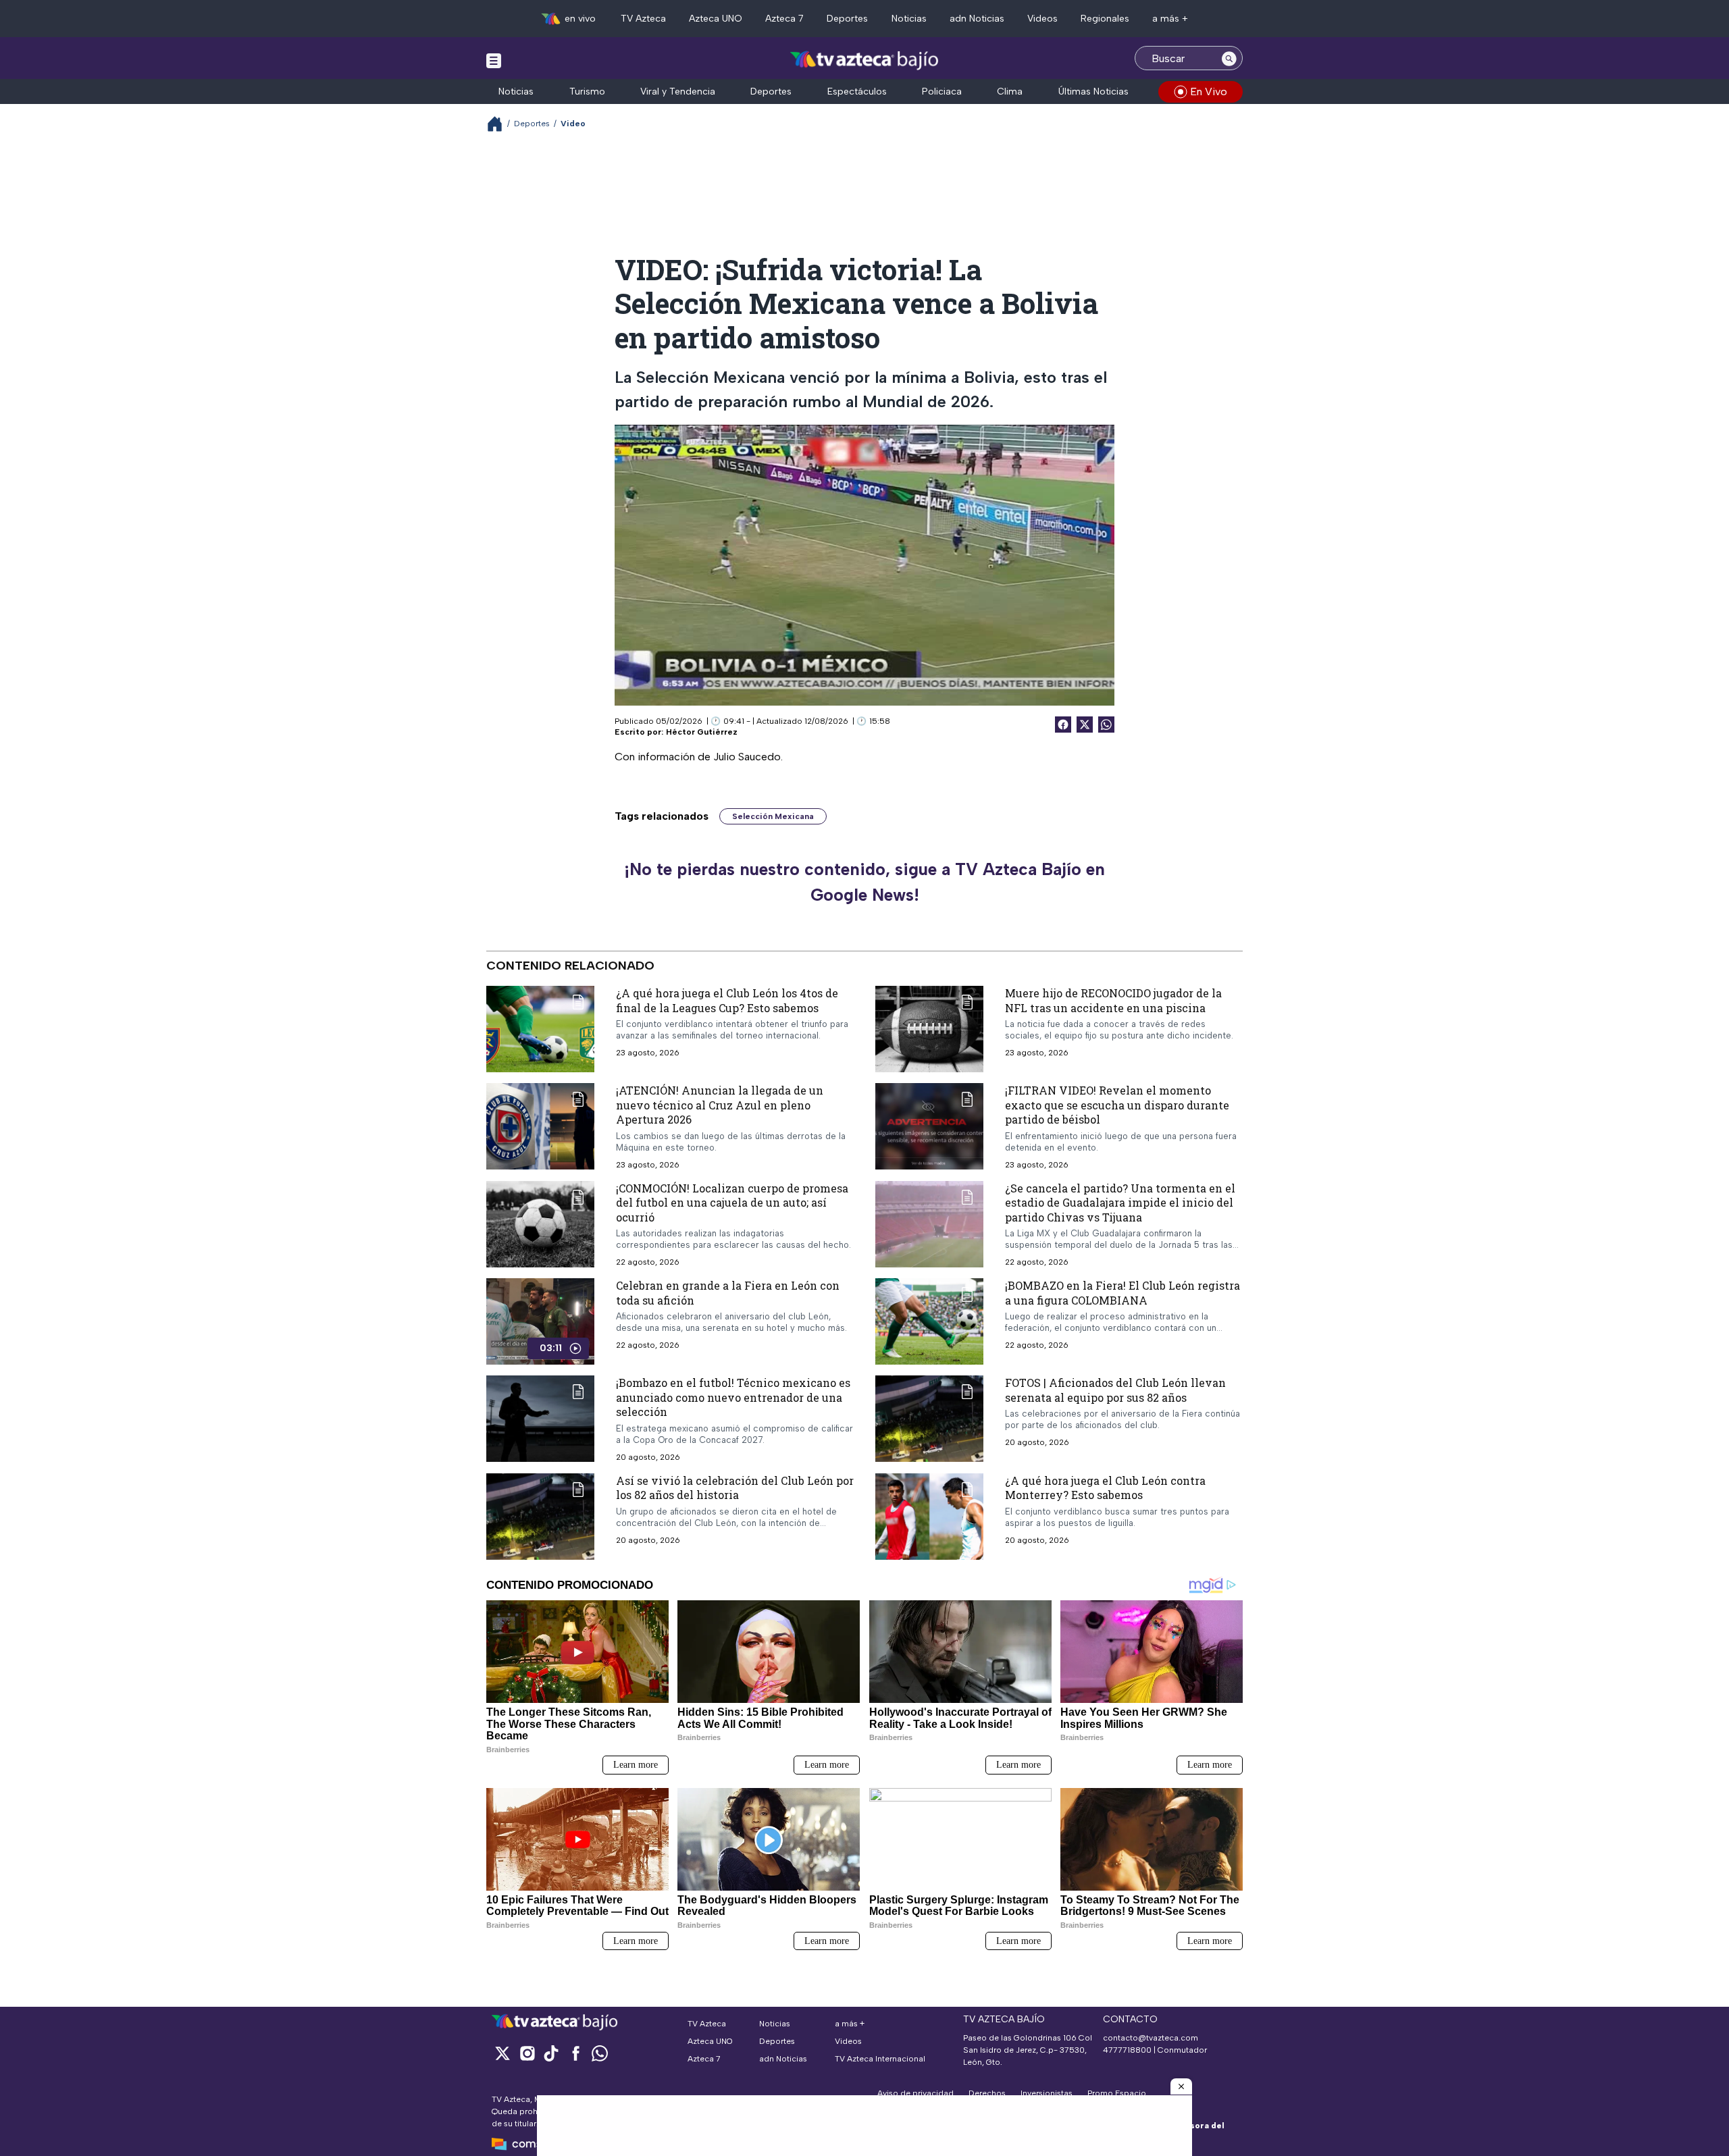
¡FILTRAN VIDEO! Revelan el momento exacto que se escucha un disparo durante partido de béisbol (1117, 1105)
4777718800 (1127, 2050)
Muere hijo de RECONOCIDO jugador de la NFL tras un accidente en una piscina (1113, 1000)
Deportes (847, 19)
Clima (1010, 91)
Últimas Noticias (1093, 91)
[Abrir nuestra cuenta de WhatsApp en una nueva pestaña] (600, 2053)
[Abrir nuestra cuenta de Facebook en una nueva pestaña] (575, 2053)
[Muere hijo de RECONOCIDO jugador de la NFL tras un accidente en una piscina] (929, 1029)
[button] (1181, 2086)
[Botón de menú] (494, 60)
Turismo (587, 91)
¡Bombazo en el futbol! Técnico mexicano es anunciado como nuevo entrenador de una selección (733, 1397)
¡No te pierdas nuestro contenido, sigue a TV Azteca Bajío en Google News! (864, 882)
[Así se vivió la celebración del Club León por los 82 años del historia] (540, 1517)
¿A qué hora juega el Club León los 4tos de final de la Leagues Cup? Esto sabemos (727, 1000)
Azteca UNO (716, 19)
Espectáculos (857, 91)
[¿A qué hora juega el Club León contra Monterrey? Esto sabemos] (929, 1517)
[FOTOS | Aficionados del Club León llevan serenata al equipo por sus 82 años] (929, 1419)
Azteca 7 (784, 19)
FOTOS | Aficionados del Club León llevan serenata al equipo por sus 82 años (1115, 1390)
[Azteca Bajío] (865, 60)
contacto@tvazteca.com (1151, 2038)
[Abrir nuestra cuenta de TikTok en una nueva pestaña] (551, 2053)
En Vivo (1209, 91)
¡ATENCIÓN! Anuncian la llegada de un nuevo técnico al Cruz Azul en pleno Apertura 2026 (720, 1105)
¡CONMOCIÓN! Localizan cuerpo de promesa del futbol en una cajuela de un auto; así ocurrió (732, 1203)
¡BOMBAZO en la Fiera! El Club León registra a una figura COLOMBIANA (1122, 1293)
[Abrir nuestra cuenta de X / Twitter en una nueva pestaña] (502, 2053)
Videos (1042, 19)
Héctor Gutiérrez (702, 732)
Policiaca (942, 91)
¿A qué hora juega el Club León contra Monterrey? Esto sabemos (1105, 1488)
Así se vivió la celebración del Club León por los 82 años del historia (735, 1488)
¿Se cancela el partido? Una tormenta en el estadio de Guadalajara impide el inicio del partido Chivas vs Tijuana (1120, 1203)
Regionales (1105, 19)
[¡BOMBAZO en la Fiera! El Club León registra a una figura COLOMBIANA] (929, 1321)
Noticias (909, 19)
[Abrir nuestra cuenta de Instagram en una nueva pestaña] (527, 2053)
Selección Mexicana (773, 816)
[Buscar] (1229, 58)
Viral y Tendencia (678, 91)
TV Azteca (643, 19)
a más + (1170, 19)
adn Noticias (977, 19)
